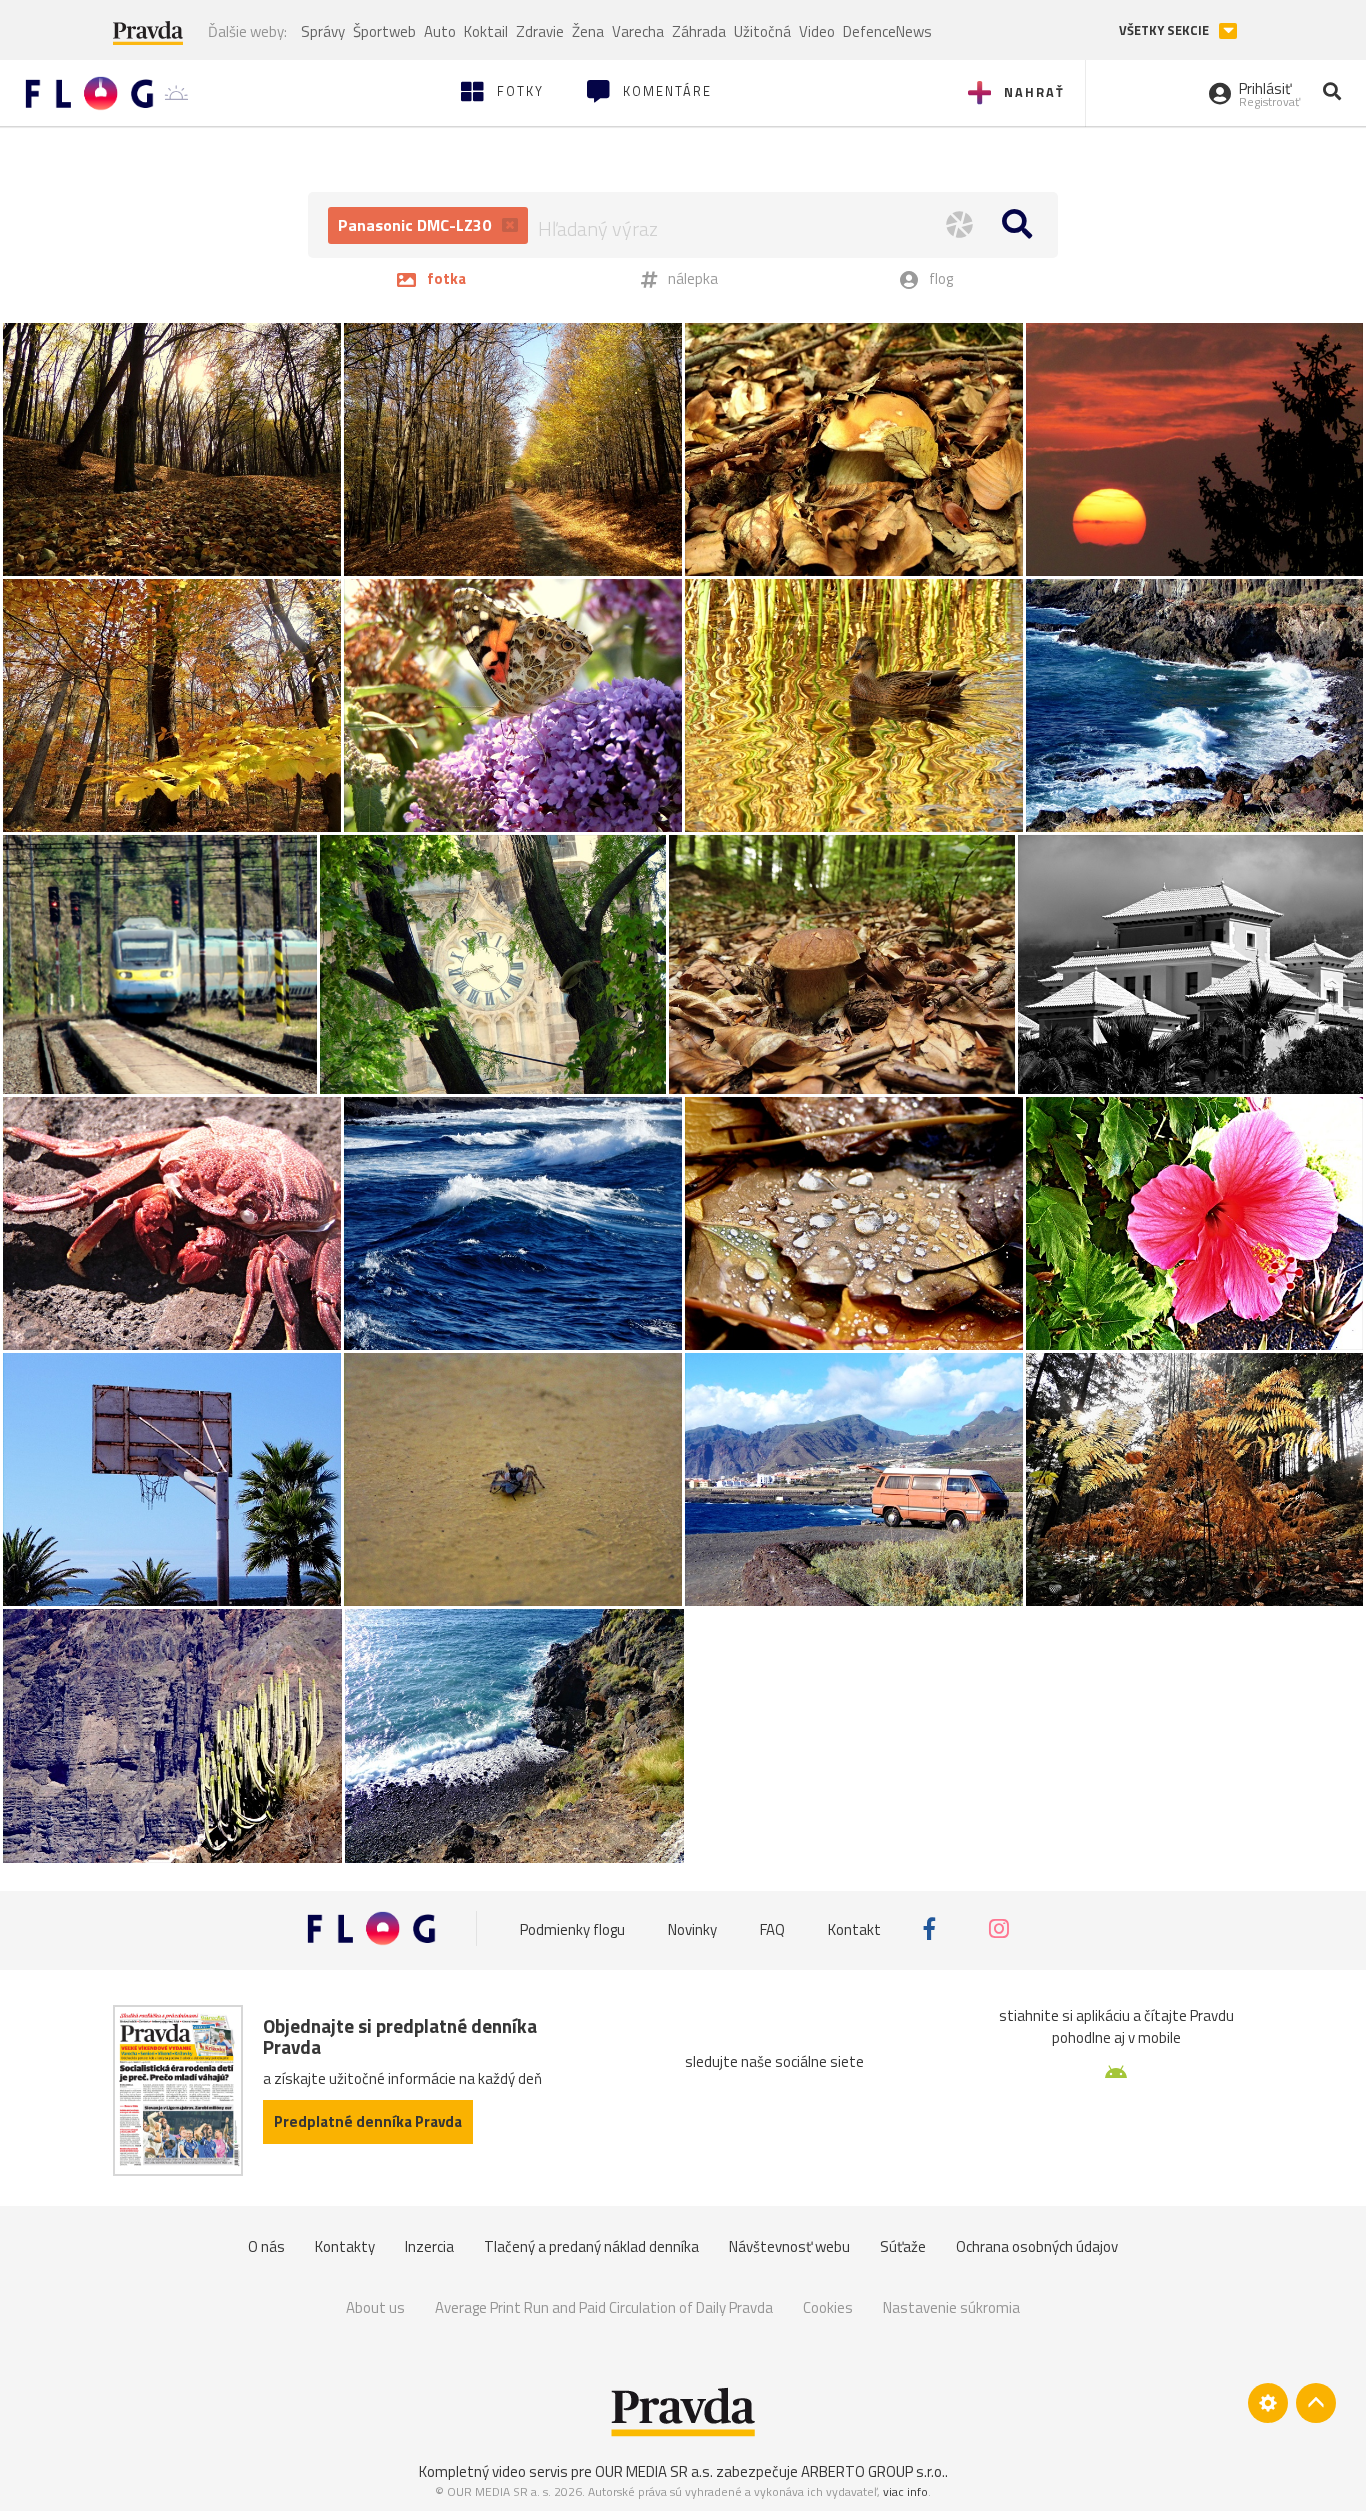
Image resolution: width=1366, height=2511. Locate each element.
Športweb (384, 31)
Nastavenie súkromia (951, 2307)
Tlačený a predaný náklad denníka (591, 2246)
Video (817, 31)
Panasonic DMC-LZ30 (416, 225)
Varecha (638, 31)
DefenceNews (887, 31)
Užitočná (762, 31)
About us (375, 2307)
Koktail (486, 31)
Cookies (828, 2307)
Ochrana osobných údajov (1037, 2246)
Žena (588, 31)
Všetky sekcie (1165, 30)
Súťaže (903, 2246)
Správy (323, 31)
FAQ (772, 1928)
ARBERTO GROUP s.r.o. (873, 2471)
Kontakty (345, 2246)
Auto (440, 31)
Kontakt (854, 1928)
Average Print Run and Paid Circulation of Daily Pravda (604, 2307)
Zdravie (540, 31)
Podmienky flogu (572, 1928)
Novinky (692, 1928)
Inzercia (429, 2246)
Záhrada (699, 31)
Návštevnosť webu (789, 2246)
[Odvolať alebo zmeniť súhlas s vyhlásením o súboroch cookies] (1268, 2403)
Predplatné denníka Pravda (368, 2121)
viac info (905, 2491)
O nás (266, 2246)
